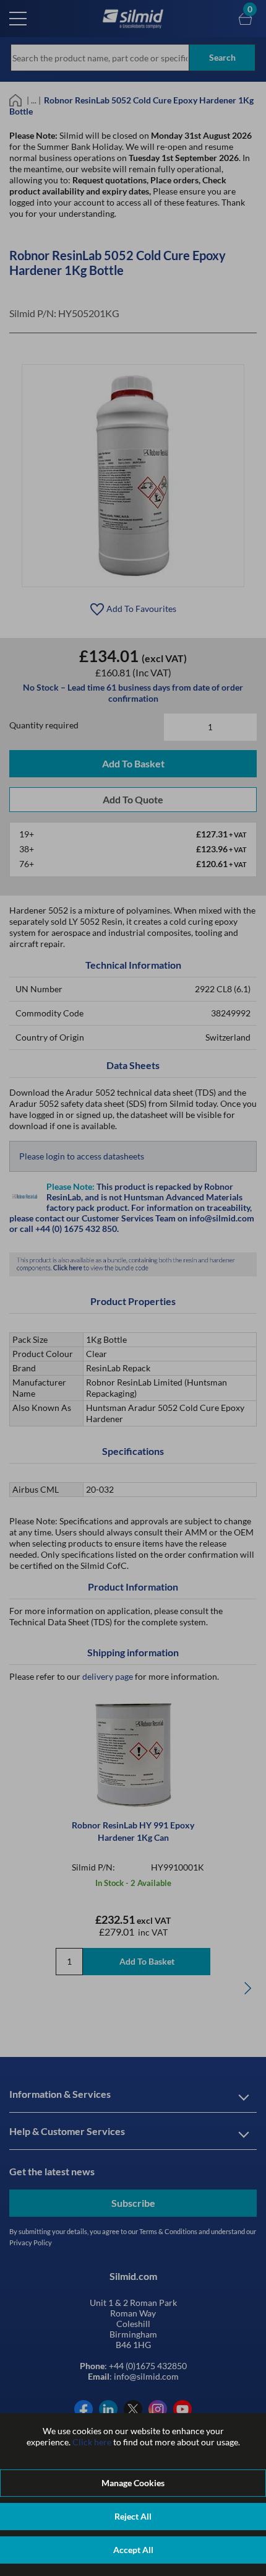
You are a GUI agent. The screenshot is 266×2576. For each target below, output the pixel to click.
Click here (92, 2442)
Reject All (133, 2516)
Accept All (133, 2550)
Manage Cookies (133, 2483)
